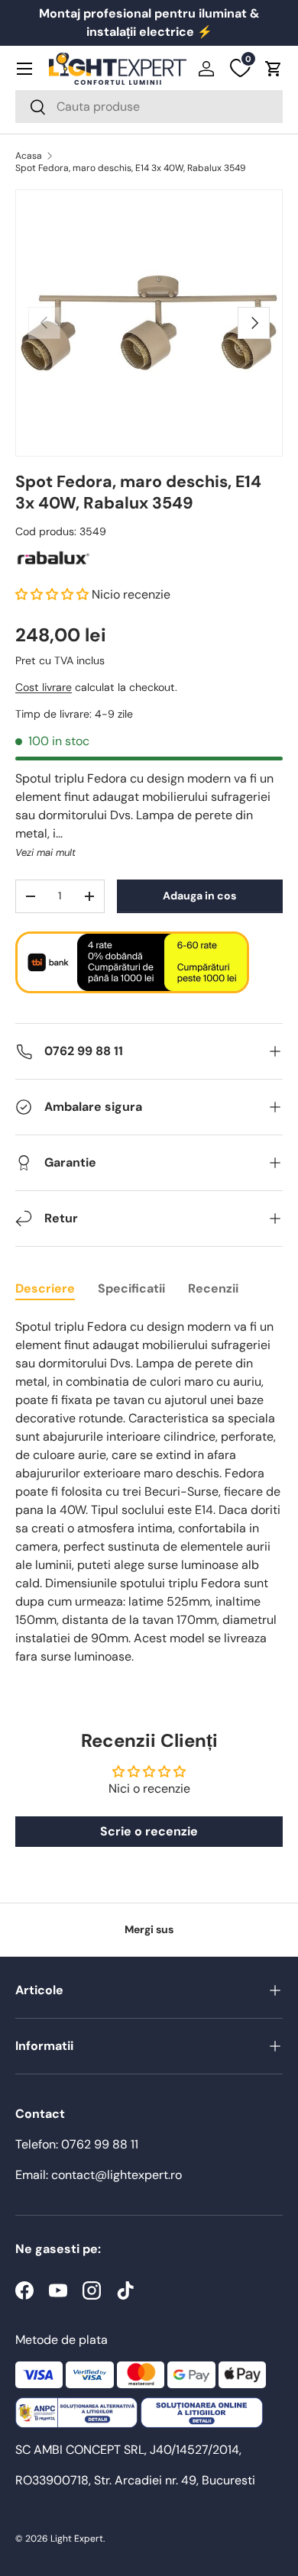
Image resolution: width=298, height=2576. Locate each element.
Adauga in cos (199, 896)
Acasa (29, 156)
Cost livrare (44, 687)
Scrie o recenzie (149, 1831)
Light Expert (77, 2539)
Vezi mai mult (45, 852)
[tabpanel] (149, 1492)
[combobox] (149, 107)
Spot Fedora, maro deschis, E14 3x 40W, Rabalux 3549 (131, 168)
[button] (274, 69)
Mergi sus (149, 1929)
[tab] (45, 1288)
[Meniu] (24, 69)
